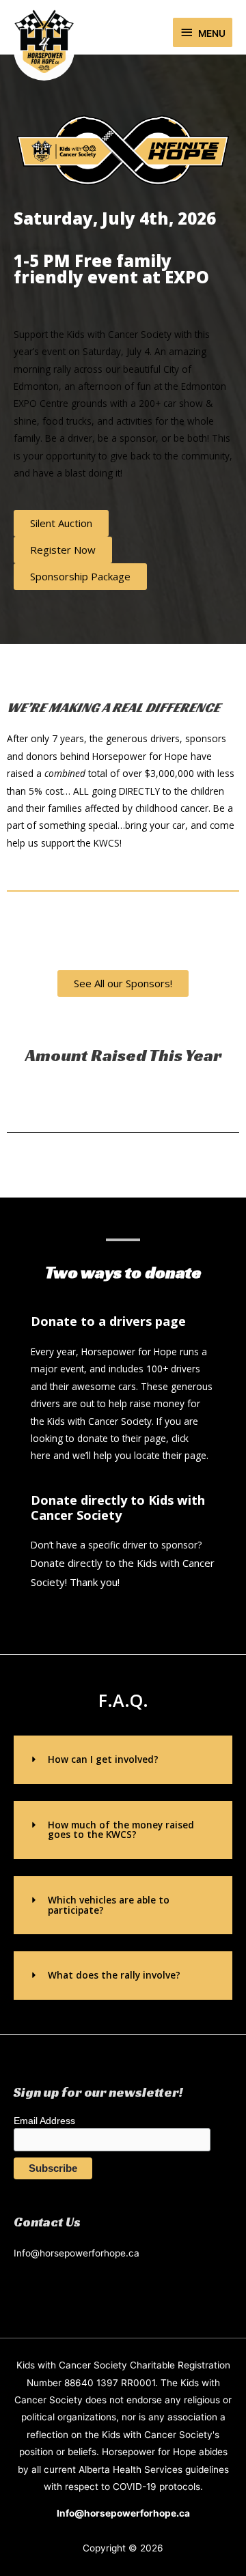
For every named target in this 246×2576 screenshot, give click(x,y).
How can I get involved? (103, 1759)
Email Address (44, 2121)
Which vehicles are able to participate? (109, 1905)
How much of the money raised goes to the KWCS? (121, 1830)
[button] (123, 1760)
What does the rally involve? (114, 1975)
